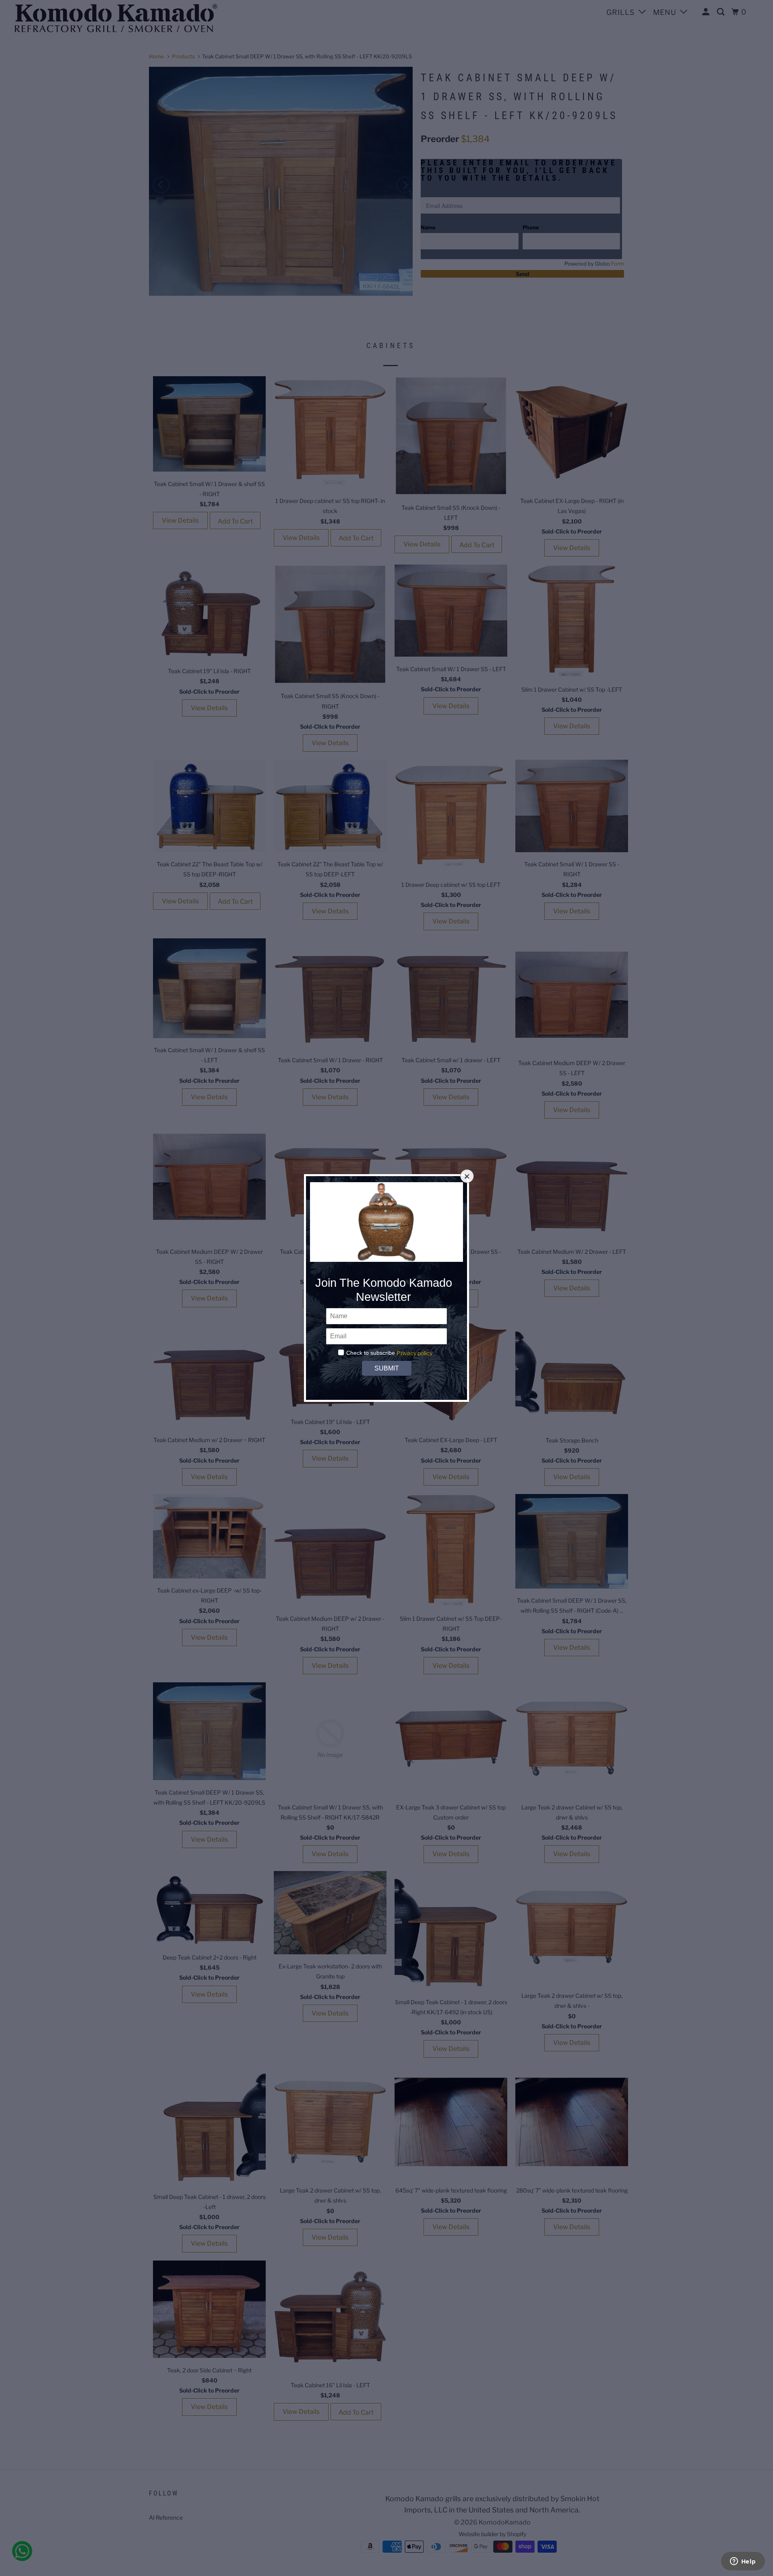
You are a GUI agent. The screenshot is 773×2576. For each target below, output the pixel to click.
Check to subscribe (371, 1353)
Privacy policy (414, 1353)
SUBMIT (386, 1368)
